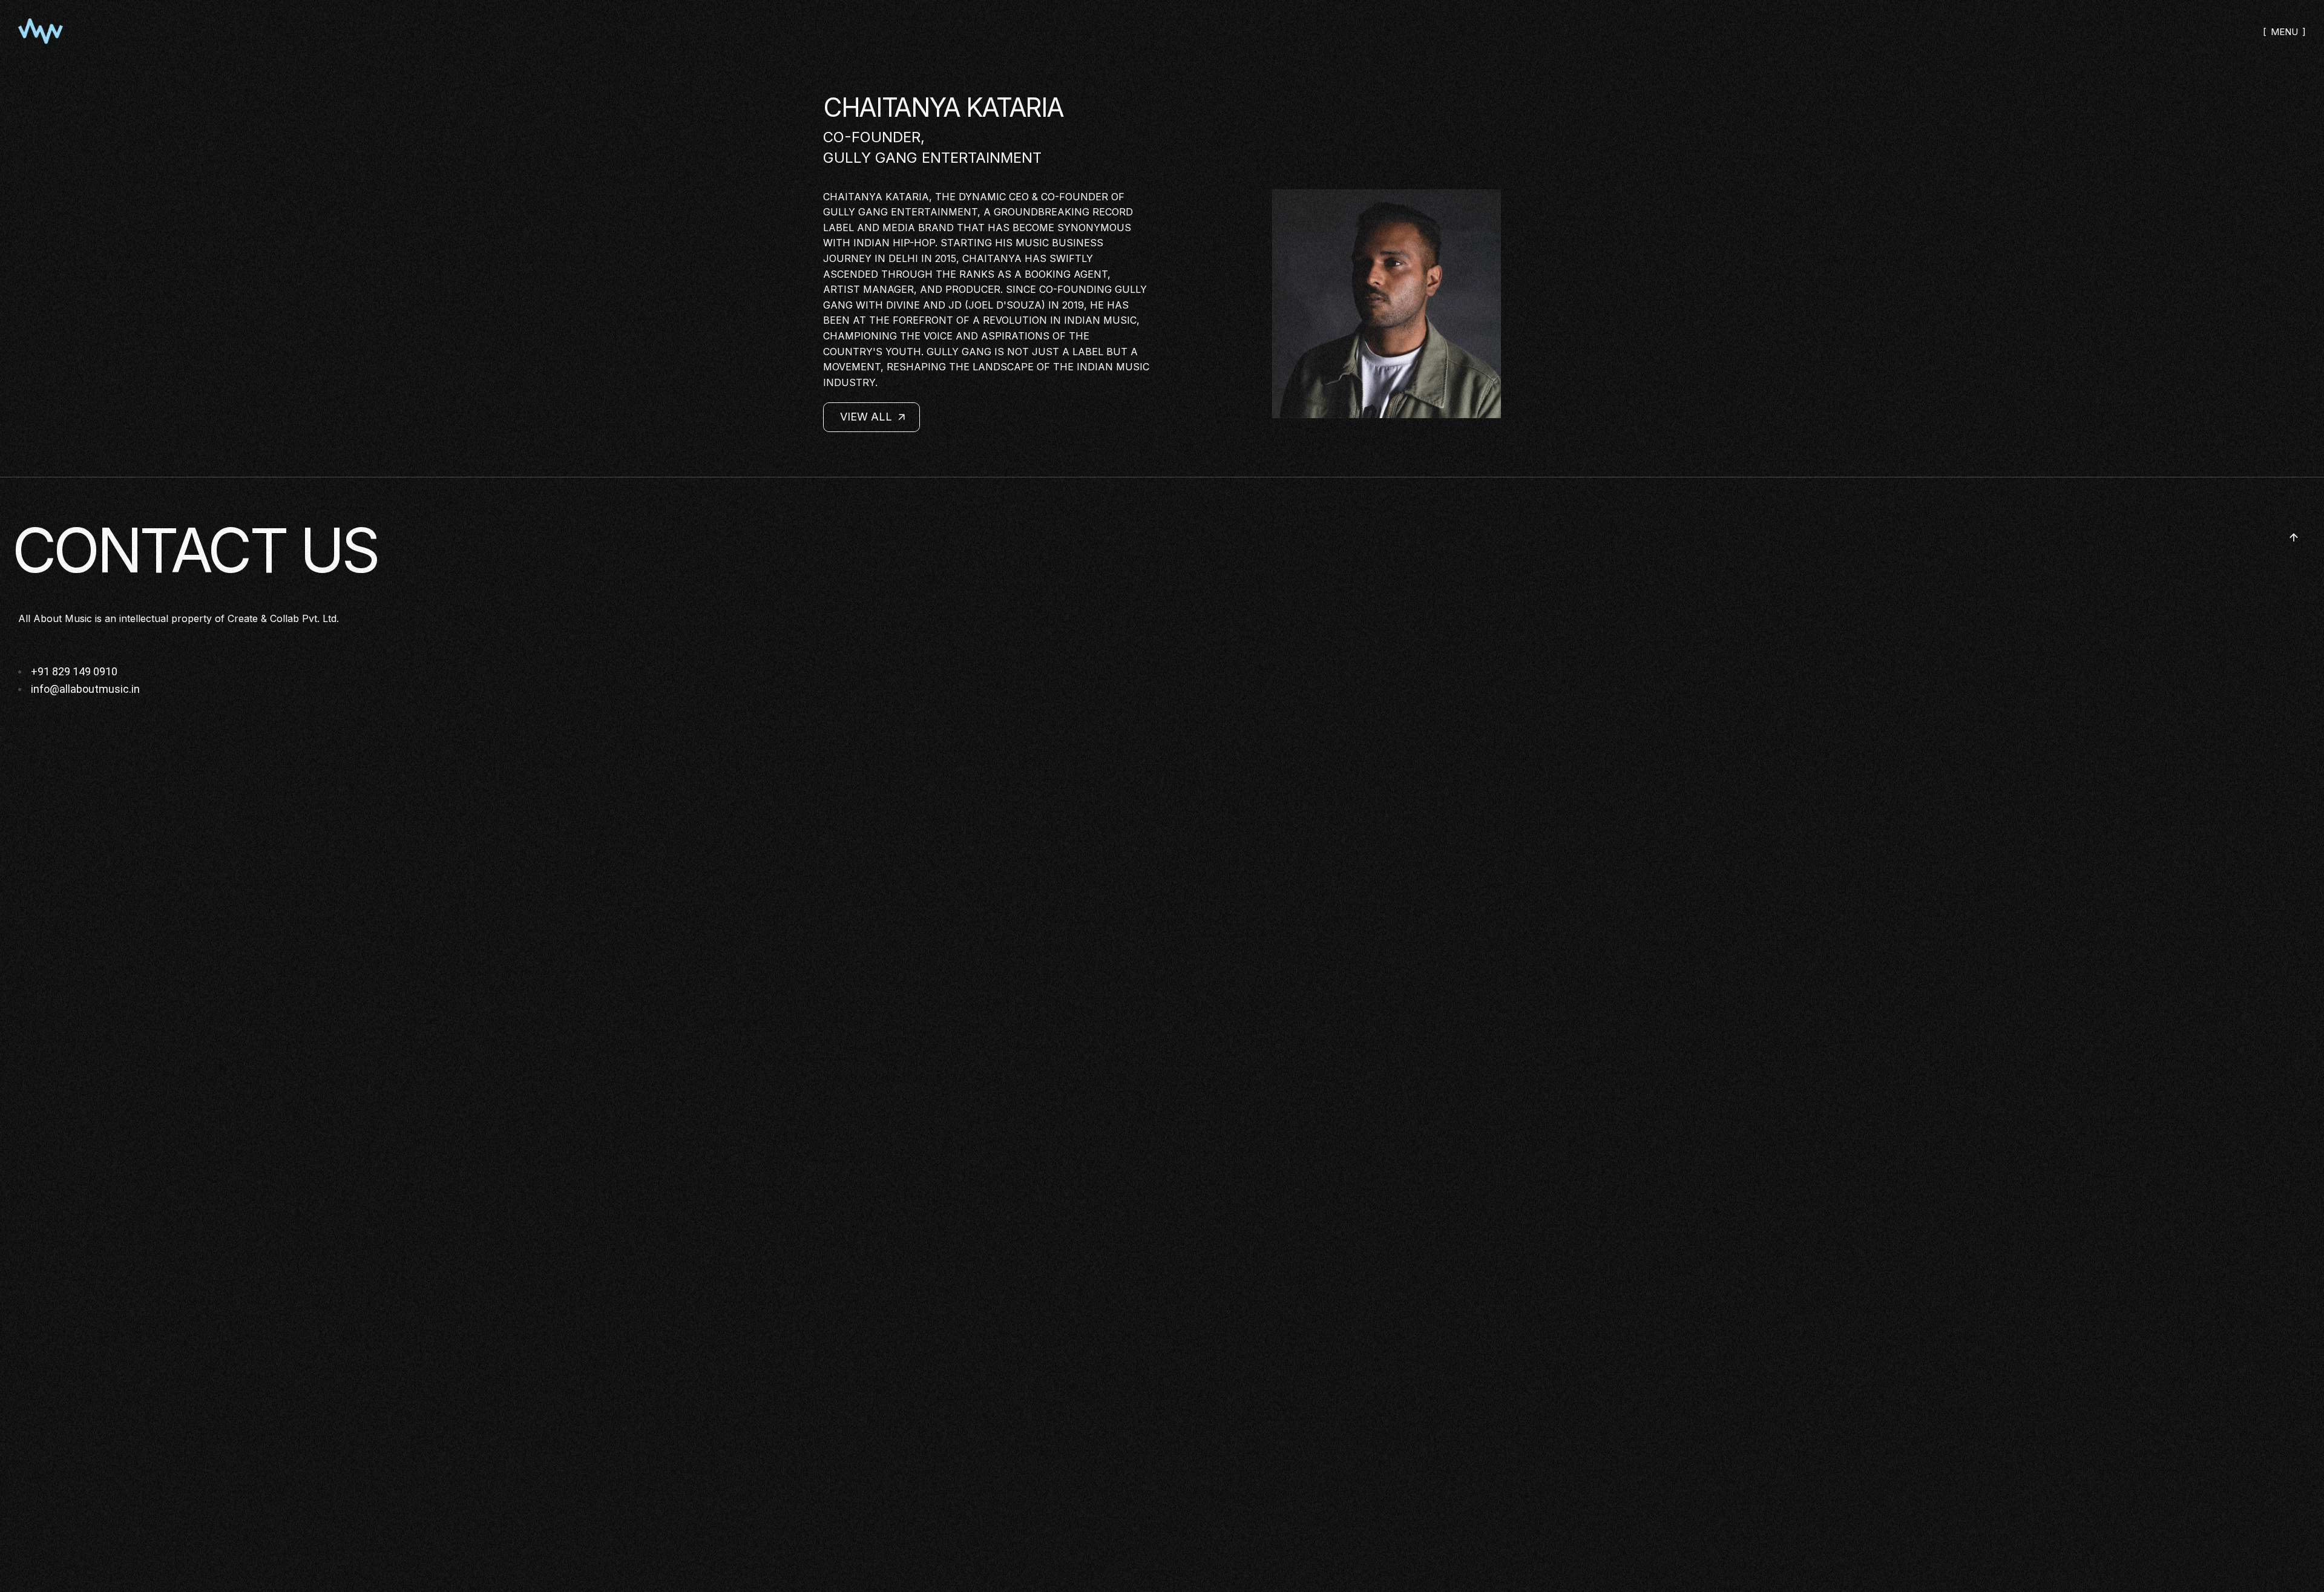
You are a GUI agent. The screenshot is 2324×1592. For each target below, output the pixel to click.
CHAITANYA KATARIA (943, 107)
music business (1059, 243)
